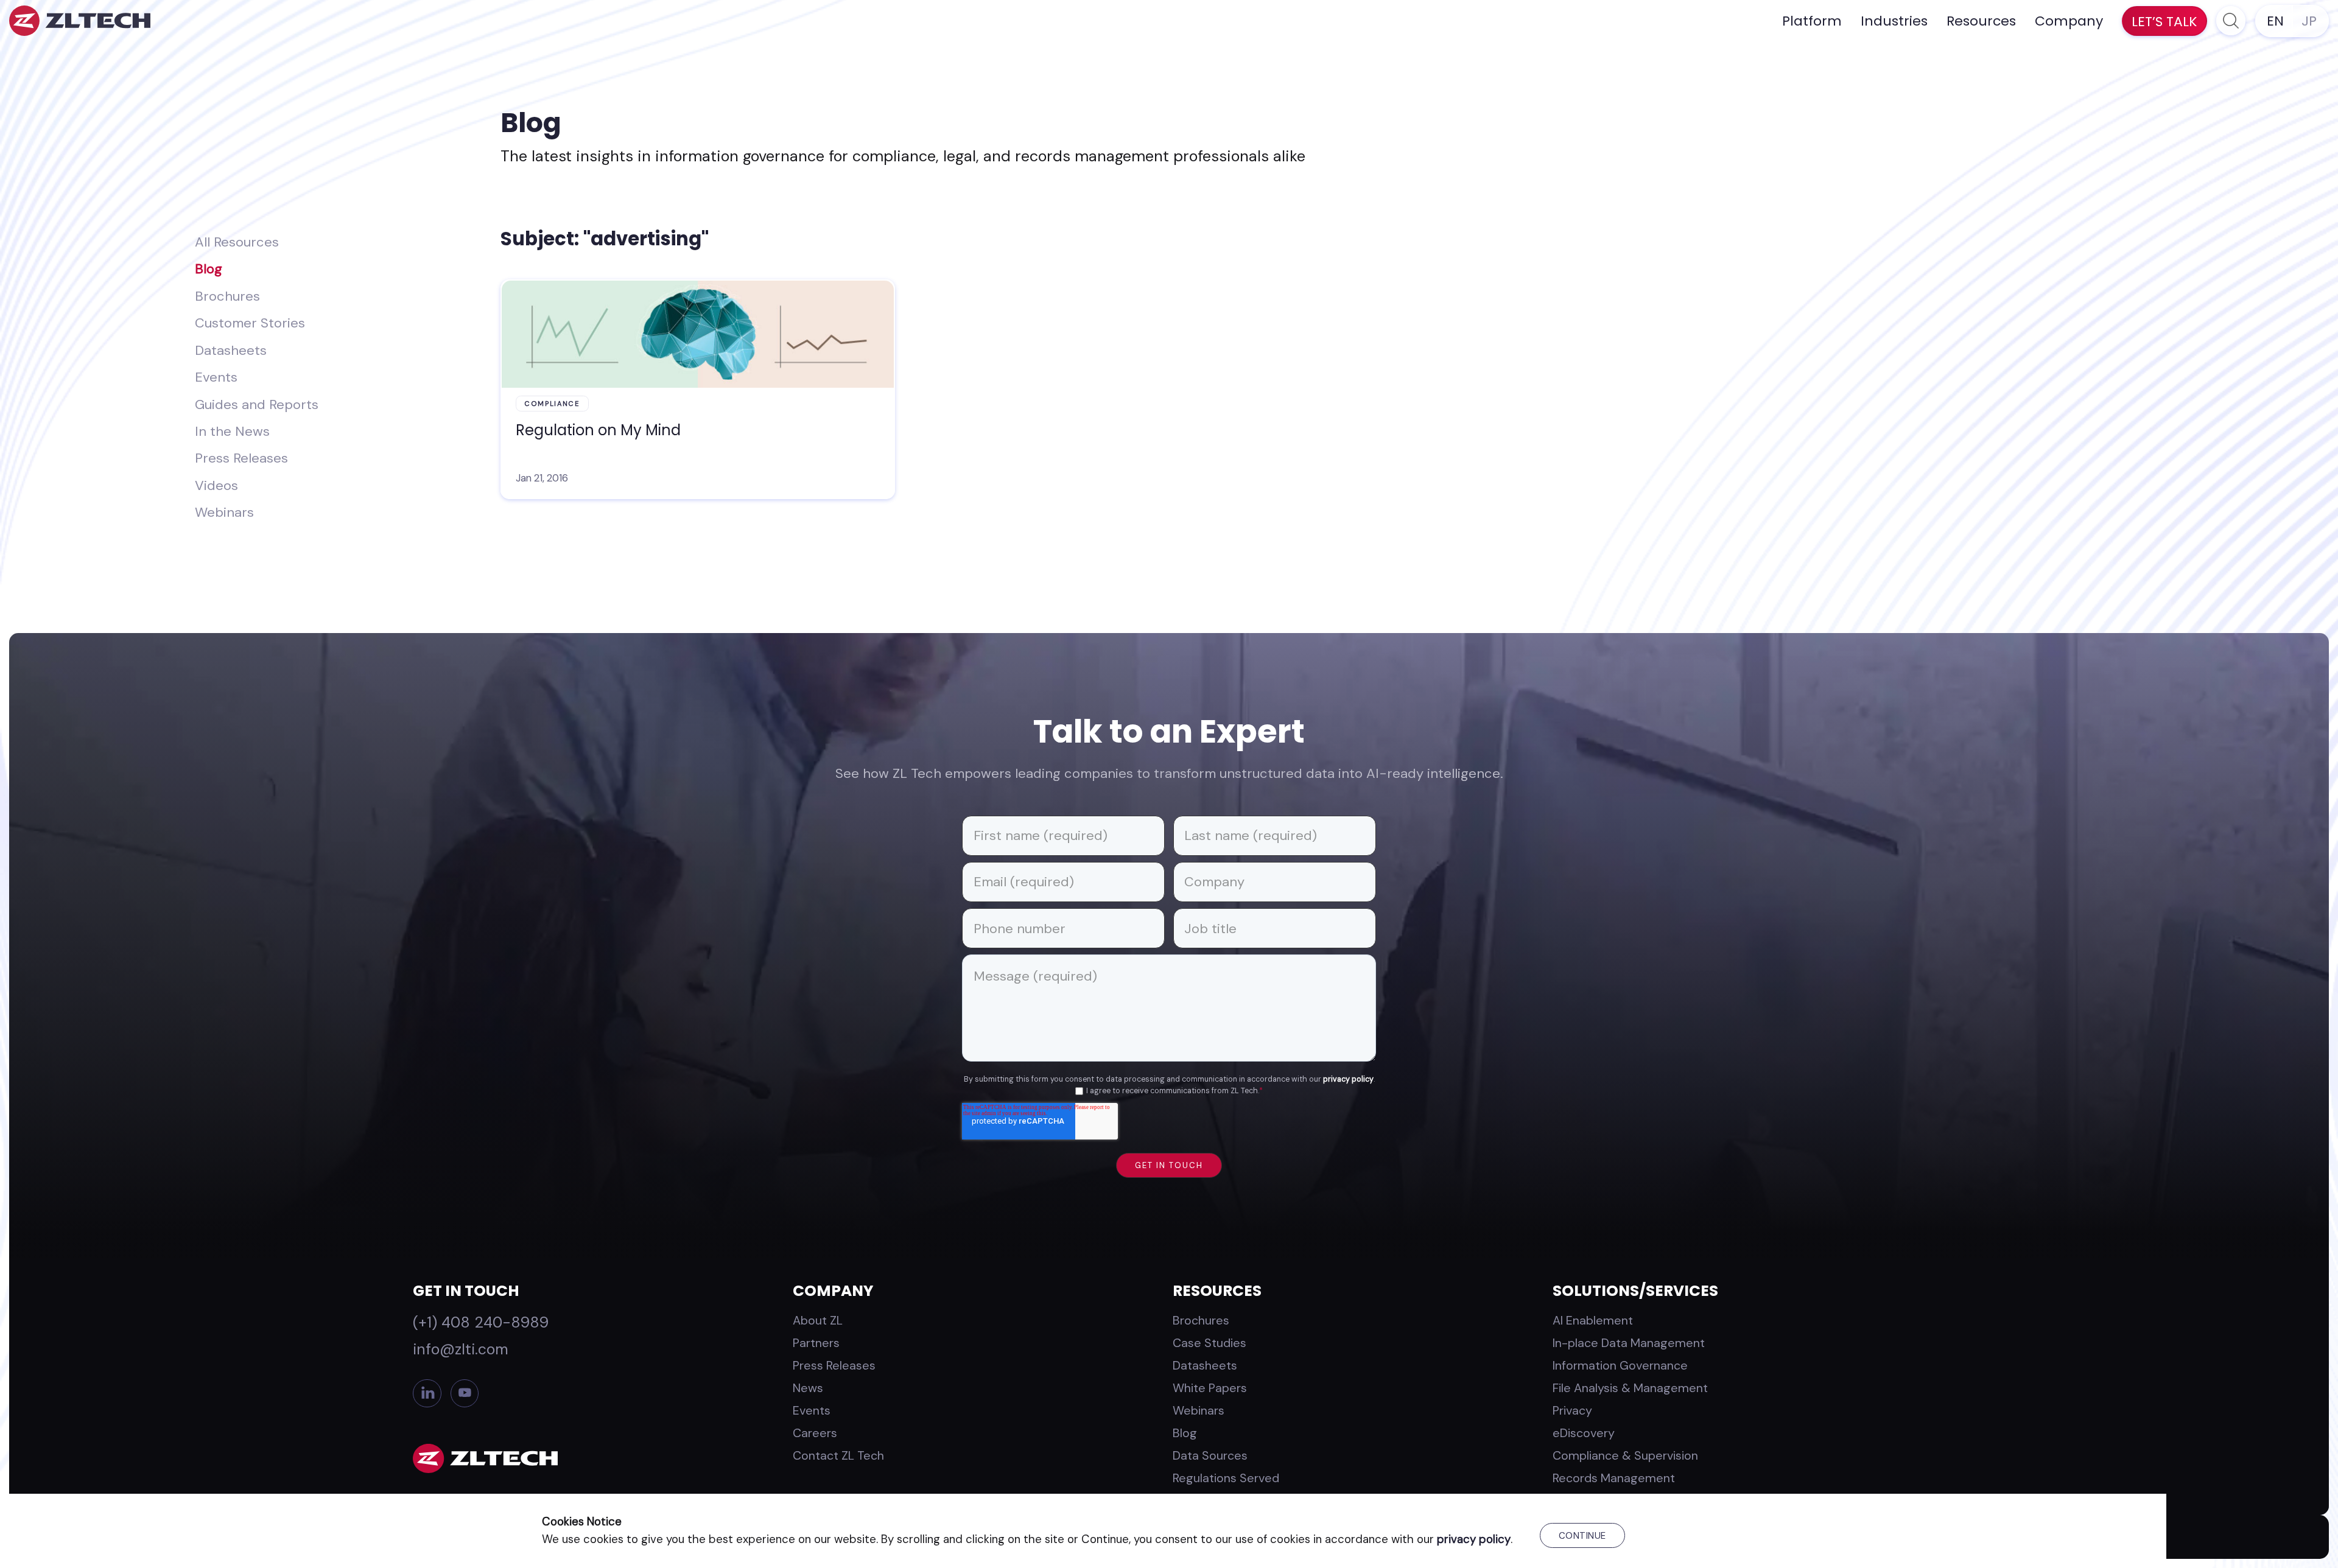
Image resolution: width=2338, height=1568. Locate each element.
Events (216, 377)
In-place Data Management (1629, 1343)
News (808, 1388)
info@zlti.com (461, 1349)
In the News (232, 431)
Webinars (224, 512)
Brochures (227, 296)
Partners (816, 1343)
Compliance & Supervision (1625, 1455)
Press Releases (241, 458)
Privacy (1572, 1410)
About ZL (818, 1320)
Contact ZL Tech (838, 1455)
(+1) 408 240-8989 (481, 1322)
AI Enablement (1593, 1320)
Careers (815, 1433)
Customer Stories (250, 323)
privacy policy (1348, 1079)
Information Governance (1620, 1365)
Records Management (1614, 1478)
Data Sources (1210, 1455)
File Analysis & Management (1630, 1388)
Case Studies (1209, 1343)
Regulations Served (1226, 1478)
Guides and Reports (257, 404)
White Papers (1210, 1388)
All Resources (237, 242)
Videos (216, 485)
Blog (209, 269)
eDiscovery (1584, 1433)
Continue (1582, 1536)
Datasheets (231, 350)
